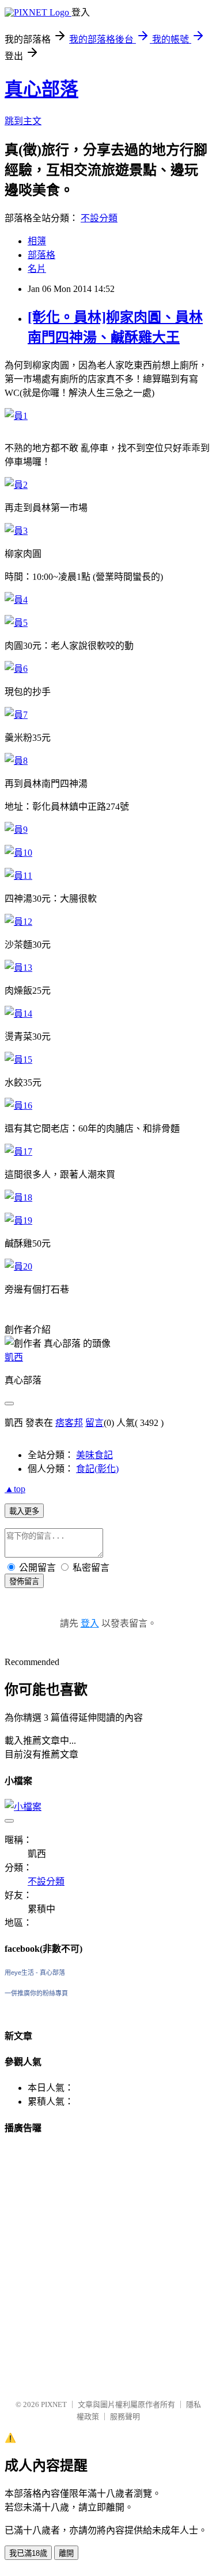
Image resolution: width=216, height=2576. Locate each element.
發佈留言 (24, 1581)
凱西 (14, 1357)
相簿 (37, 241)
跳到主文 (23, 121)
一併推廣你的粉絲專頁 (36, 1993)
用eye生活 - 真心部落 (35, 1973)
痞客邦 (69, 1423)
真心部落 (41, 89)
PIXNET (54, 2404)
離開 (66, 2553)
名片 (37, 269)
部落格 (41, 255)
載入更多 (24, 1511)
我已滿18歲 (28, 2553)
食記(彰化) (97, 1469)
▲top (15, 1489)
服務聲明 (125, 2417)
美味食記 (94, 1455)
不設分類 (99, 218)
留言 (94, 1423)
